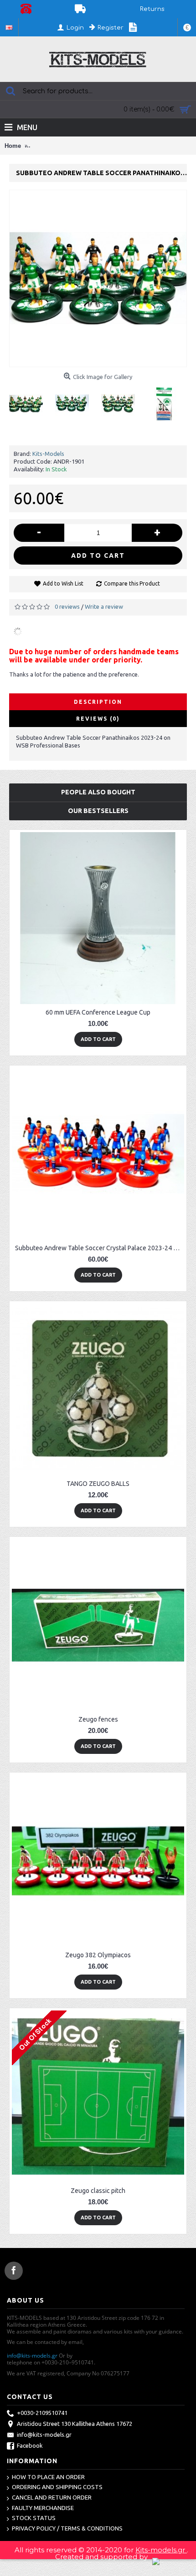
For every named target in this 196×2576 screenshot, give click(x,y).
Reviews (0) (98, 719)
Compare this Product (132, 583)
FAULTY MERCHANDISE (43, 2508)
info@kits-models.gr (32, 2356)
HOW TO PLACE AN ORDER (48, 2477)
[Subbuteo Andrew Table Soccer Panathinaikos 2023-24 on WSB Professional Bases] (29, 400)
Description (98, 702)
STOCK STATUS (34, 2518)
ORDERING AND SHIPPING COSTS (57, 2487)
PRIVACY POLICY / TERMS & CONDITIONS (67, 2528)
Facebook (30, 2445)
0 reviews (67, 606)
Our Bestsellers (98, 811)
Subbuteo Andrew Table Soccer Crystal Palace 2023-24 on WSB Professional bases (100, 1248)
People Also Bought (98, 792)
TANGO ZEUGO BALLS (98, 1484)
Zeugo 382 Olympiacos (98, 1955)
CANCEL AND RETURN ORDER (52, 2497)
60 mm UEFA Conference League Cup (98, 1012)
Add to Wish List (63, 583)
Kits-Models (48, 454)
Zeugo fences (98, 1719)
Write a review (104, 606)
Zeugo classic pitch (98, 2191)
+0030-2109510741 (42, 2413)
